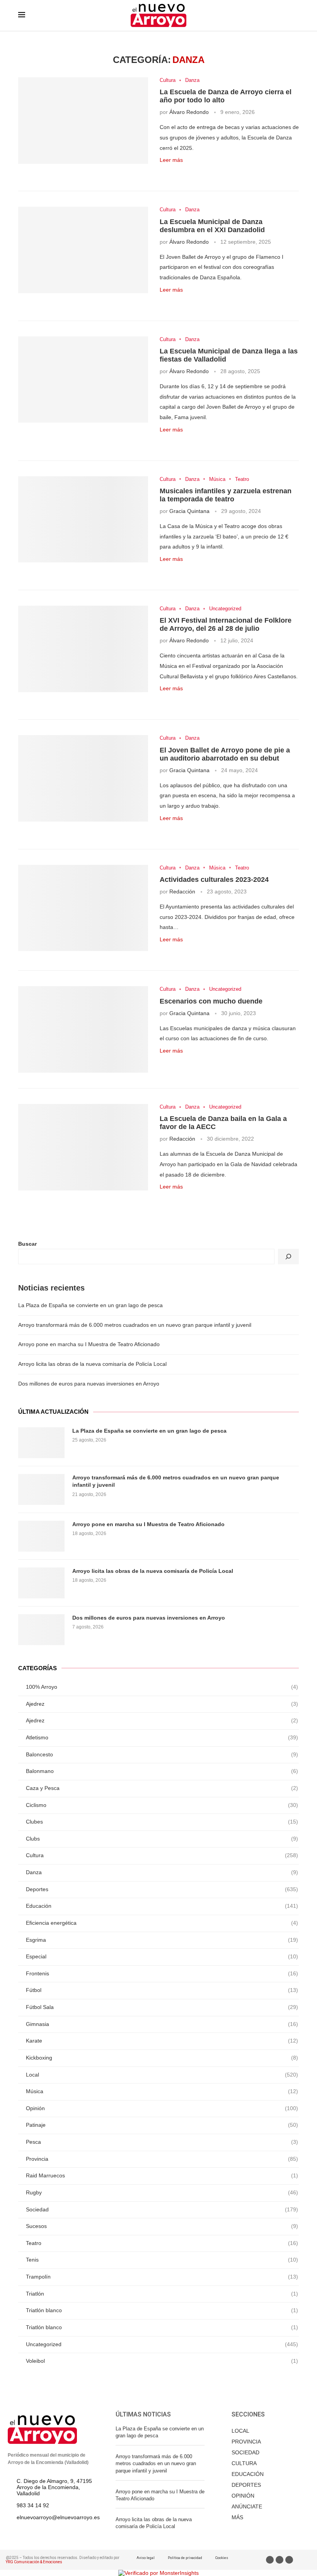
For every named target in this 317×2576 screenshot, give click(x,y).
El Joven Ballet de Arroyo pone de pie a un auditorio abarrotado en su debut (225, 754)
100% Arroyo (162, 1687)
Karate (162, 2041)
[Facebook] (270, 2560)
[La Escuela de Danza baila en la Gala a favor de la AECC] (83, 1147)
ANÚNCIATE (247, 2506)
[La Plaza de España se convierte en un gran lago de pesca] (41, 1443)
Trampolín (162, 2277)
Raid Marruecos (162, 2175)
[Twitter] (280, 2560)
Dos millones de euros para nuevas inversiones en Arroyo (89, 1384)
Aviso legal (146, 2558)
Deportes (162, 1889)
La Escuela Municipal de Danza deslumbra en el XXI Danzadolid (212, 226)
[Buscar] (288, 1257)
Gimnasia (162, 2024)
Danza (192, 80)
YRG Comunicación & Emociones (34, 2562)
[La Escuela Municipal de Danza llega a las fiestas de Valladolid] (83, 380)
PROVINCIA (246, 2442)
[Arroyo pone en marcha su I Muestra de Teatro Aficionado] (41, 1536)
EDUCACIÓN (248, 2474)
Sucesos (162, 2226)
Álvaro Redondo (189, 112)
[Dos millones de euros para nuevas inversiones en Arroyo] (41, 1630)
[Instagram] (289, 2560)
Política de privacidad (185, 2558)
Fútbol (162, 1990)
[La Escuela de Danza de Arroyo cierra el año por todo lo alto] (83, 121)
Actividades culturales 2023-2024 (214, 880)
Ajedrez (162, 1704)
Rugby (162, 2192)
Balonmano (162, 1771)
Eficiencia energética (162, 1923)
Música (217, 479)
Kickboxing (162, 2058)
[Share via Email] (196, 172)
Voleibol (162, 2361)
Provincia (162, 2159)
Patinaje (162, 2125)
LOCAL (240, 2431)
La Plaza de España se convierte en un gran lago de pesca (90, 1305)
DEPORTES (246, 2485)
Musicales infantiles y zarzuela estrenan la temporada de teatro (226, 495)
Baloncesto (162, 1754)
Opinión (162, 2108)
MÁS (237, 2517)
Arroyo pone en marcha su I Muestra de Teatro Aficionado (89, 1344)
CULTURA (244, 2463)
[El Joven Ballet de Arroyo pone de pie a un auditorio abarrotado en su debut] (83, 778)
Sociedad (162, 2209)
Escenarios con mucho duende (211, 1001)
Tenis (162, 2260)
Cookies (222, 2558)
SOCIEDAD (245, 2452)
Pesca (162, 2142)
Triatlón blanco (162, 2310)
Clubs (162, 1839)
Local (162, 2075)
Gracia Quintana (189, 511)
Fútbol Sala (162, 2007)
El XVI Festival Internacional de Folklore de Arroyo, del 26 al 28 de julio (226, 624)
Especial (162, 1956)
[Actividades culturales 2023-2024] (83, 908)
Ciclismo (162, 1805)
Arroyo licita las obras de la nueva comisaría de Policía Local (92, 1364)
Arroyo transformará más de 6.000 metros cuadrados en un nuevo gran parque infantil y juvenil (135, 1325)
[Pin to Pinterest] (188, 172)
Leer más (171, 160)
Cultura (168, 80)
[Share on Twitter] (180, 172)
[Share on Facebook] (171, 172)
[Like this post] (162, 172)
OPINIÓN (243, 2496)
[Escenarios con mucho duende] (83, 1029)
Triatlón (162, 2294)
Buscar (27, 1244)
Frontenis (162, 1973)
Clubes (162, 1822)
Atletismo (162, 1737)
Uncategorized (225, 609)
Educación (162, 1906)
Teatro (242, 479)
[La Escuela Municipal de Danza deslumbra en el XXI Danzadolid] (83, 250)
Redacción (182, 891)
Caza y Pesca (162, 1788)
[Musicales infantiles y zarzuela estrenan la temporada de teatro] (83, 520)
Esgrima (162, 1940)
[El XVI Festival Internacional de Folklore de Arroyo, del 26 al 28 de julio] (83, 649)
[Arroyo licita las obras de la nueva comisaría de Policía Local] (41, 1583)
